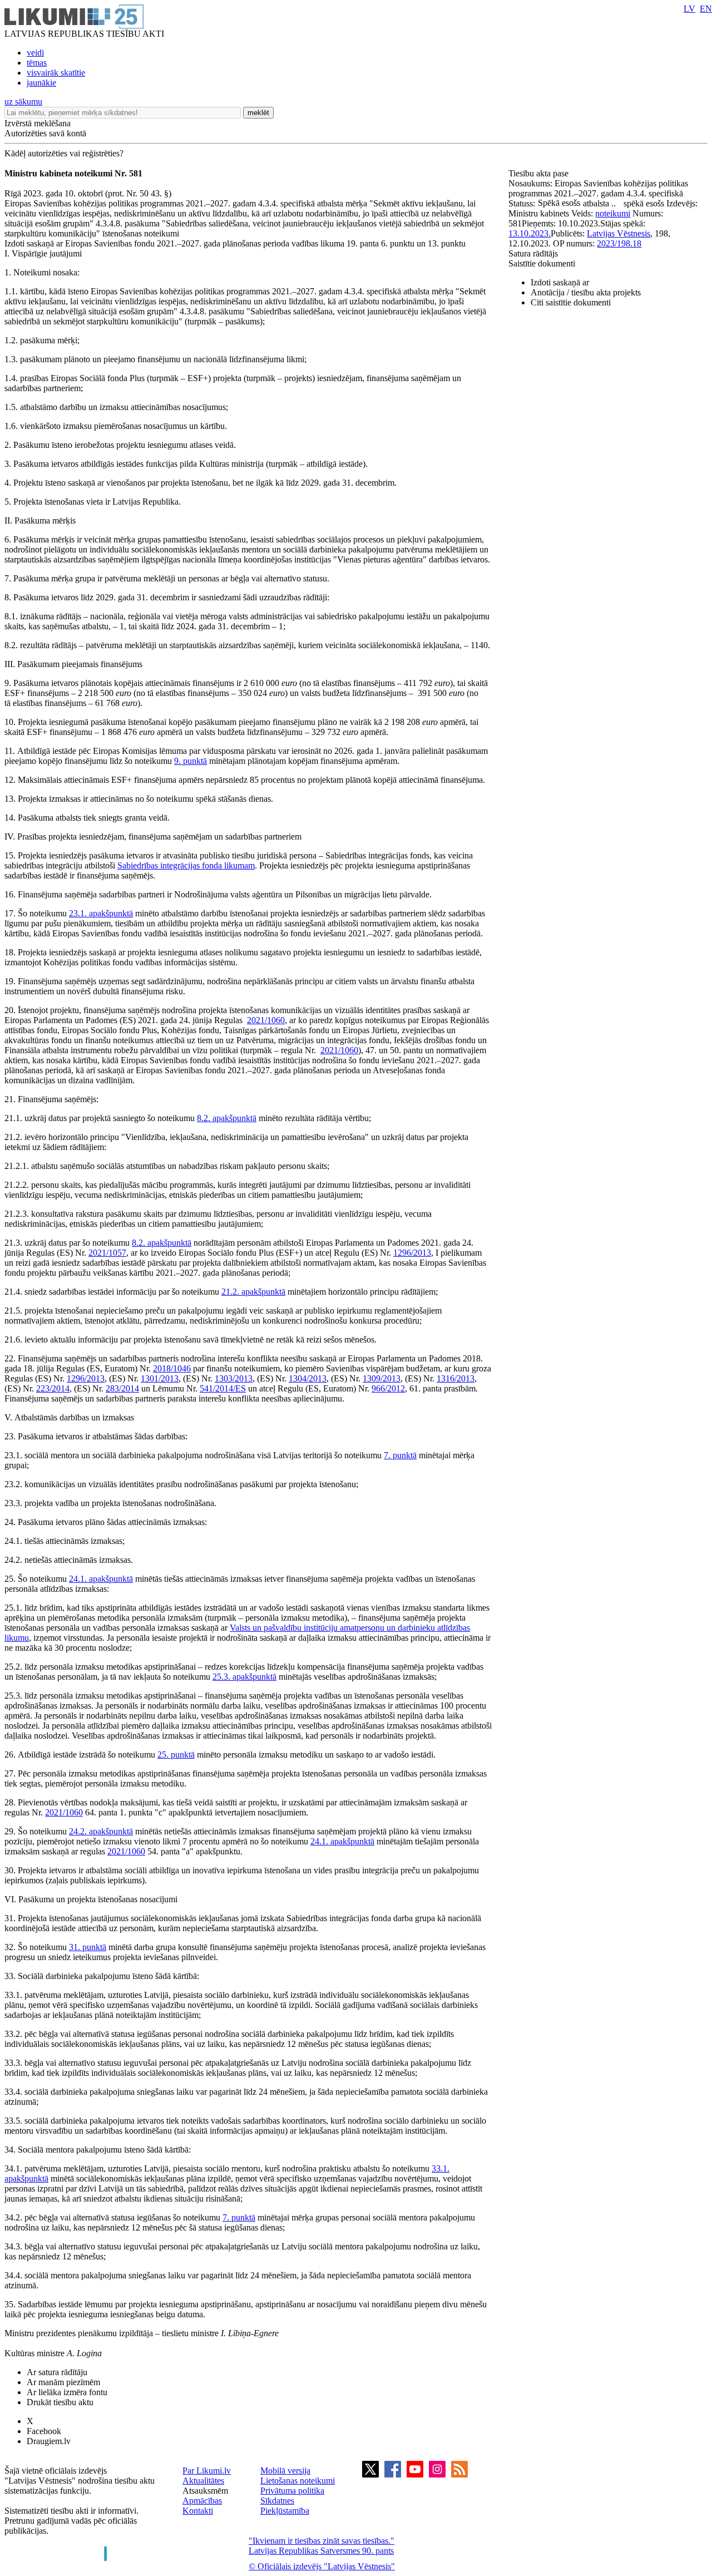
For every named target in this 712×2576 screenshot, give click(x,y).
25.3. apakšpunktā (244, 1677)
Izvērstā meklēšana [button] (38, 123)
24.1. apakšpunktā (101, 1579)
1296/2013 (412, 1253)
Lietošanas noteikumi (298, 2481)
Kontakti (198, 2511)
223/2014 (53, 1388)
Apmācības (202, 2501)
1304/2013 (308, 1378)
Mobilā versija (285, 2471)
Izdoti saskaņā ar (560, 282)
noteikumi (613, 213)
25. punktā (176, 1755)
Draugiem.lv (49, 2441)
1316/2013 (456, 1378)
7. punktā (400, 1455)
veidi (35, 53)
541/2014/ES (223, 1388)
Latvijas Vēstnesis (619, 233)
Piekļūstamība (285, 2511)
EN (706, 9)
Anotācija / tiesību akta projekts (586, 292)
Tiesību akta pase (540, 173)
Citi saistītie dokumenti (571, 302)
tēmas (37, 63)
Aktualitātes (203, 2481)
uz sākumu (23, 102)
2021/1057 (107, 1253)
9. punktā (191, 761)
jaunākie (41, 83)
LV (689, 9)
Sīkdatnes (277, 2501)
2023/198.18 (619, 243)
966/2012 (388, 1388)
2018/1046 (172, 1368)
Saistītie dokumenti (542, 263)
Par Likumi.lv (207, 2471)
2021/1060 (266, 1020)
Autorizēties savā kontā (45, 133)
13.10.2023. (530, 233)
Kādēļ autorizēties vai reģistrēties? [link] (64, 153)
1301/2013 (160, 1378)
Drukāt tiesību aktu (60, 2402)
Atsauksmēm (205, 2491)
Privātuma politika (292, 2491)
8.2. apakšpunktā (227, 1118)
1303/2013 (234, 1378)
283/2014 (122, 1388)
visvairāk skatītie (56, 73)
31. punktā (88, 1947)
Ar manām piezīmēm (63, 2382)
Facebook (44, 2431)
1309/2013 (382, 1378)
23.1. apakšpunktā (101, 913)
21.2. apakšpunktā (253, 1292)
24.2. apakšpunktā (101, 1831)
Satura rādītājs (533, 253)
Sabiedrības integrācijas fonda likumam (186, 865)
